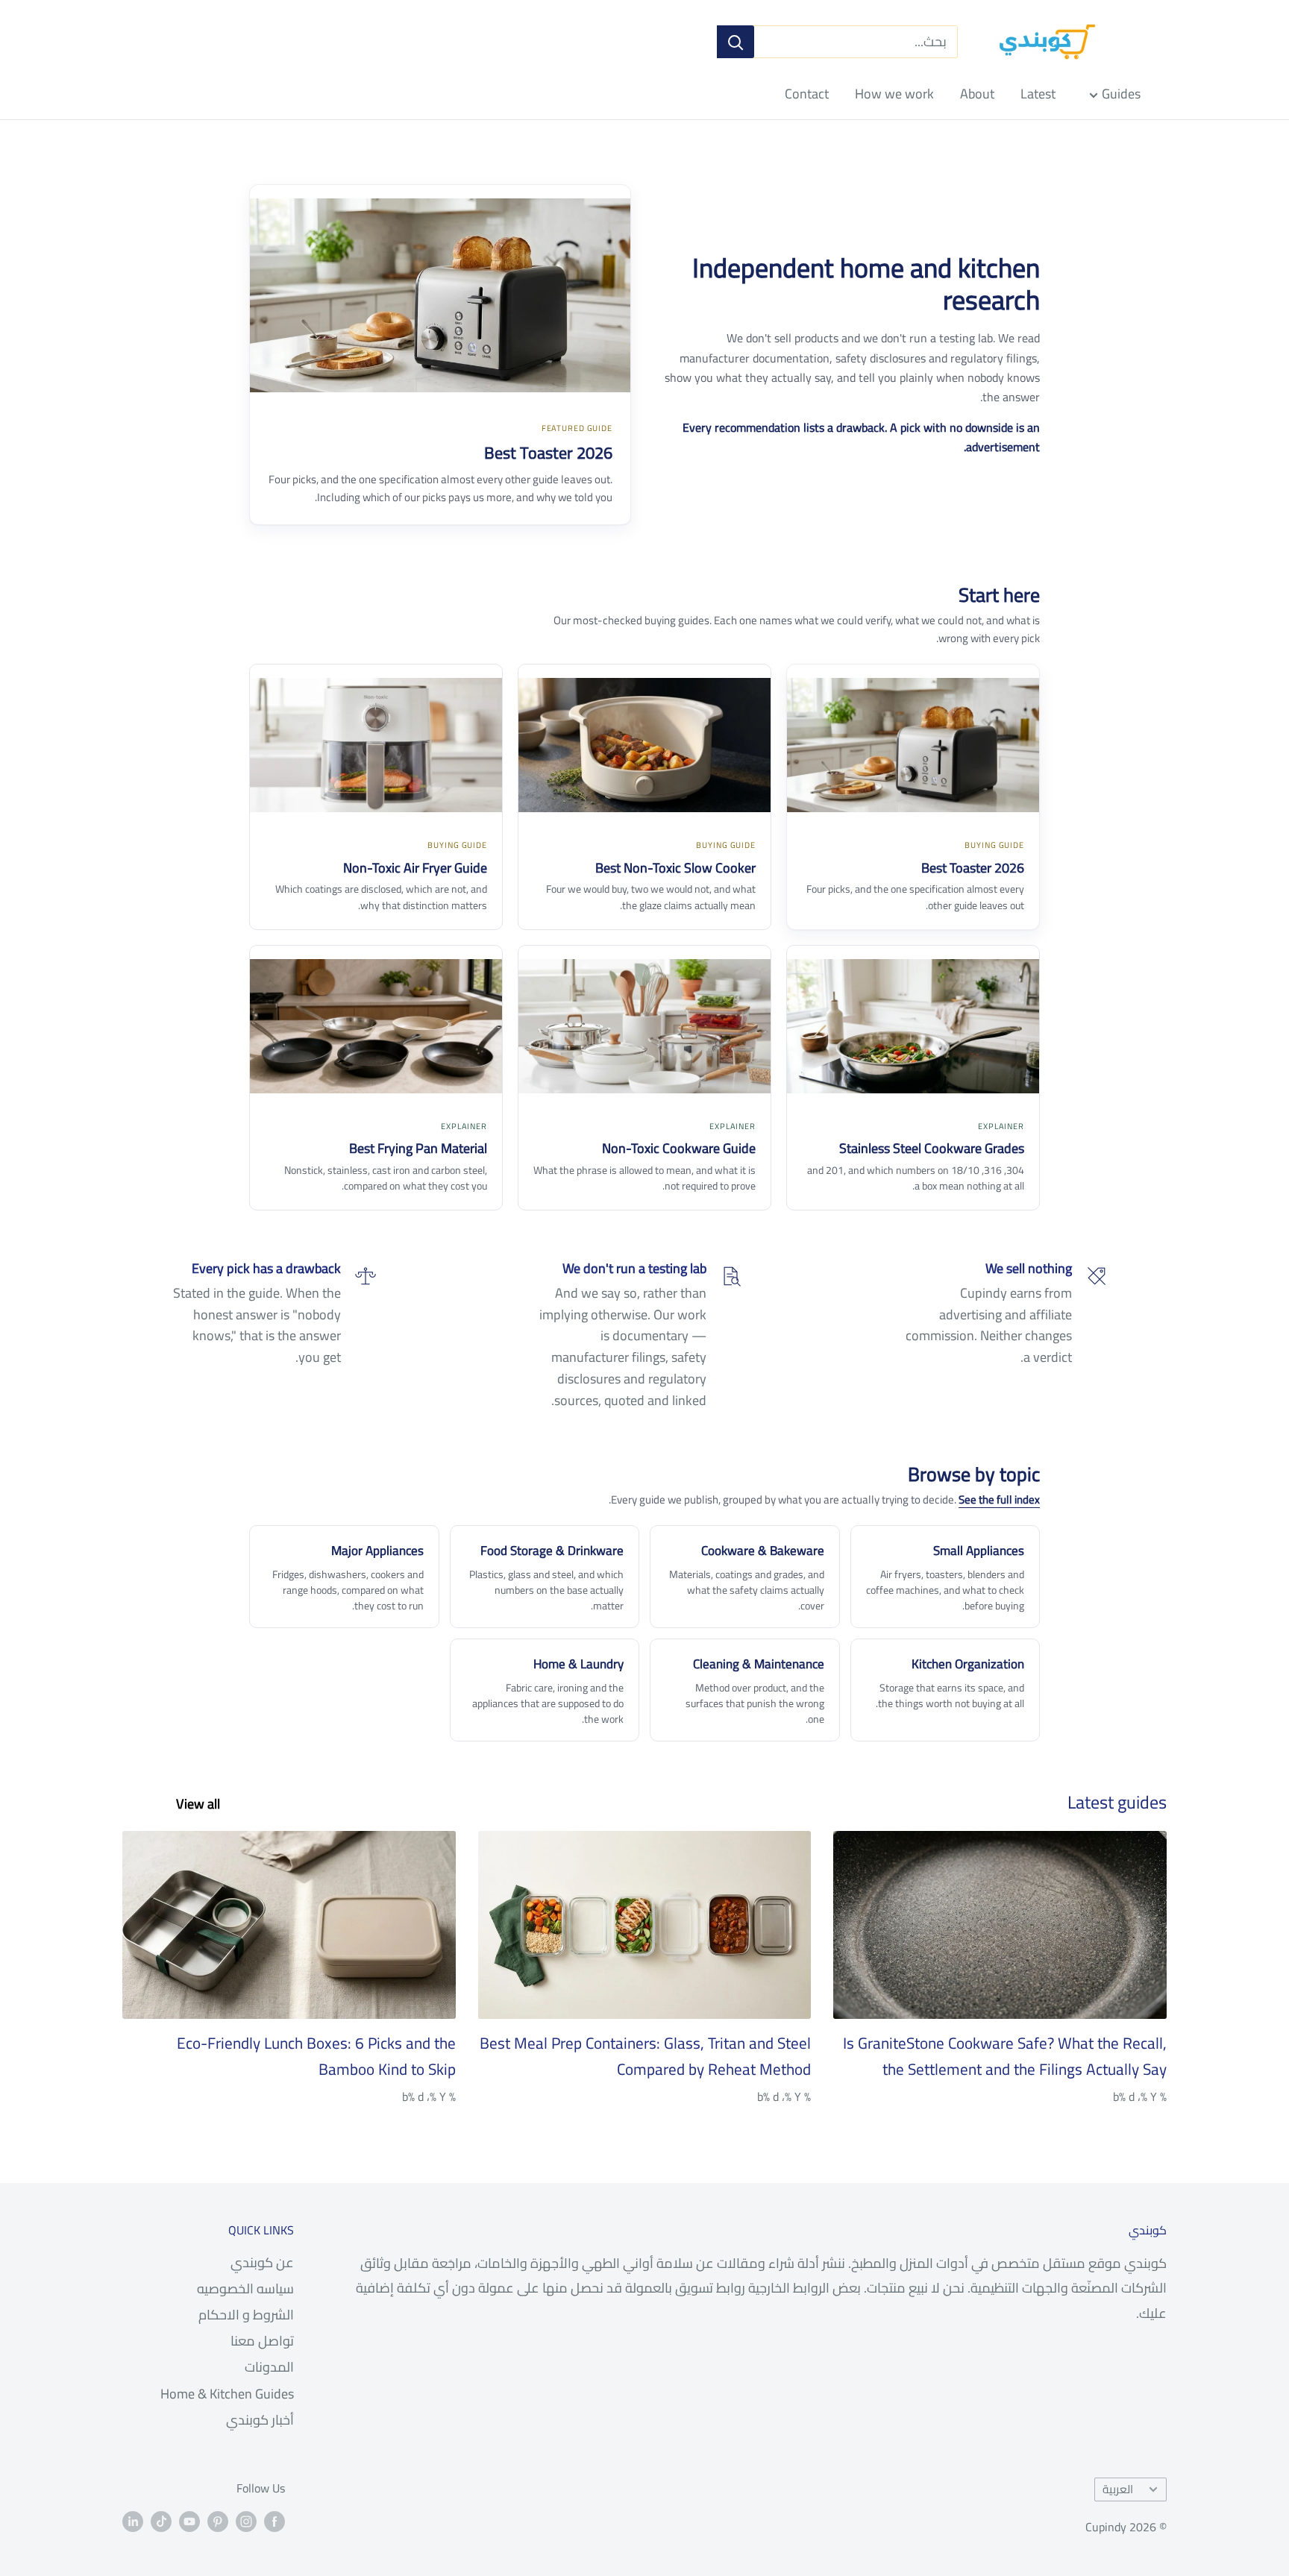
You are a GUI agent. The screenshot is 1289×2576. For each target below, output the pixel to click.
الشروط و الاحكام (246, 2315)
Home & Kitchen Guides (227, 2394)
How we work (894, 94)
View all (197, 1804)
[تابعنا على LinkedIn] (133, 2521)
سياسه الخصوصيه (245, 2288)
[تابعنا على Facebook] (275, 2521)
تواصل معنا (262, 2341)
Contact (807, 94)
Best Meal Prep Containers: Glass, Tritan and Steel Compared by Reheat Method (645, 2057)
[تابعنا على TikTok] (161, 2521)
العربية (1118, 2489)
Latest (1038, 94)
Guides (1121, 94)
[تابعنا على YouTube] (189, 2521)
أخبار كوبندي (260, 2420)
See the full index (999, 1499)
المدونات (269, 2367)
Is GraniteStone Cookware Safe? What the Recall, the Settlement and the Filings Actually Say (1005, 2057)
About (977, 94)
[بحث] (736, 42)
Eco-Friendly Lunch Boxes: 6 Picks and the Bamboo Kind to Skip (316, 2057)
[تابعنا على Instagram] (246, 2521)
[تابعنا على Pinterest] (218, 2521)
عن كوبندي (262, 2262)
